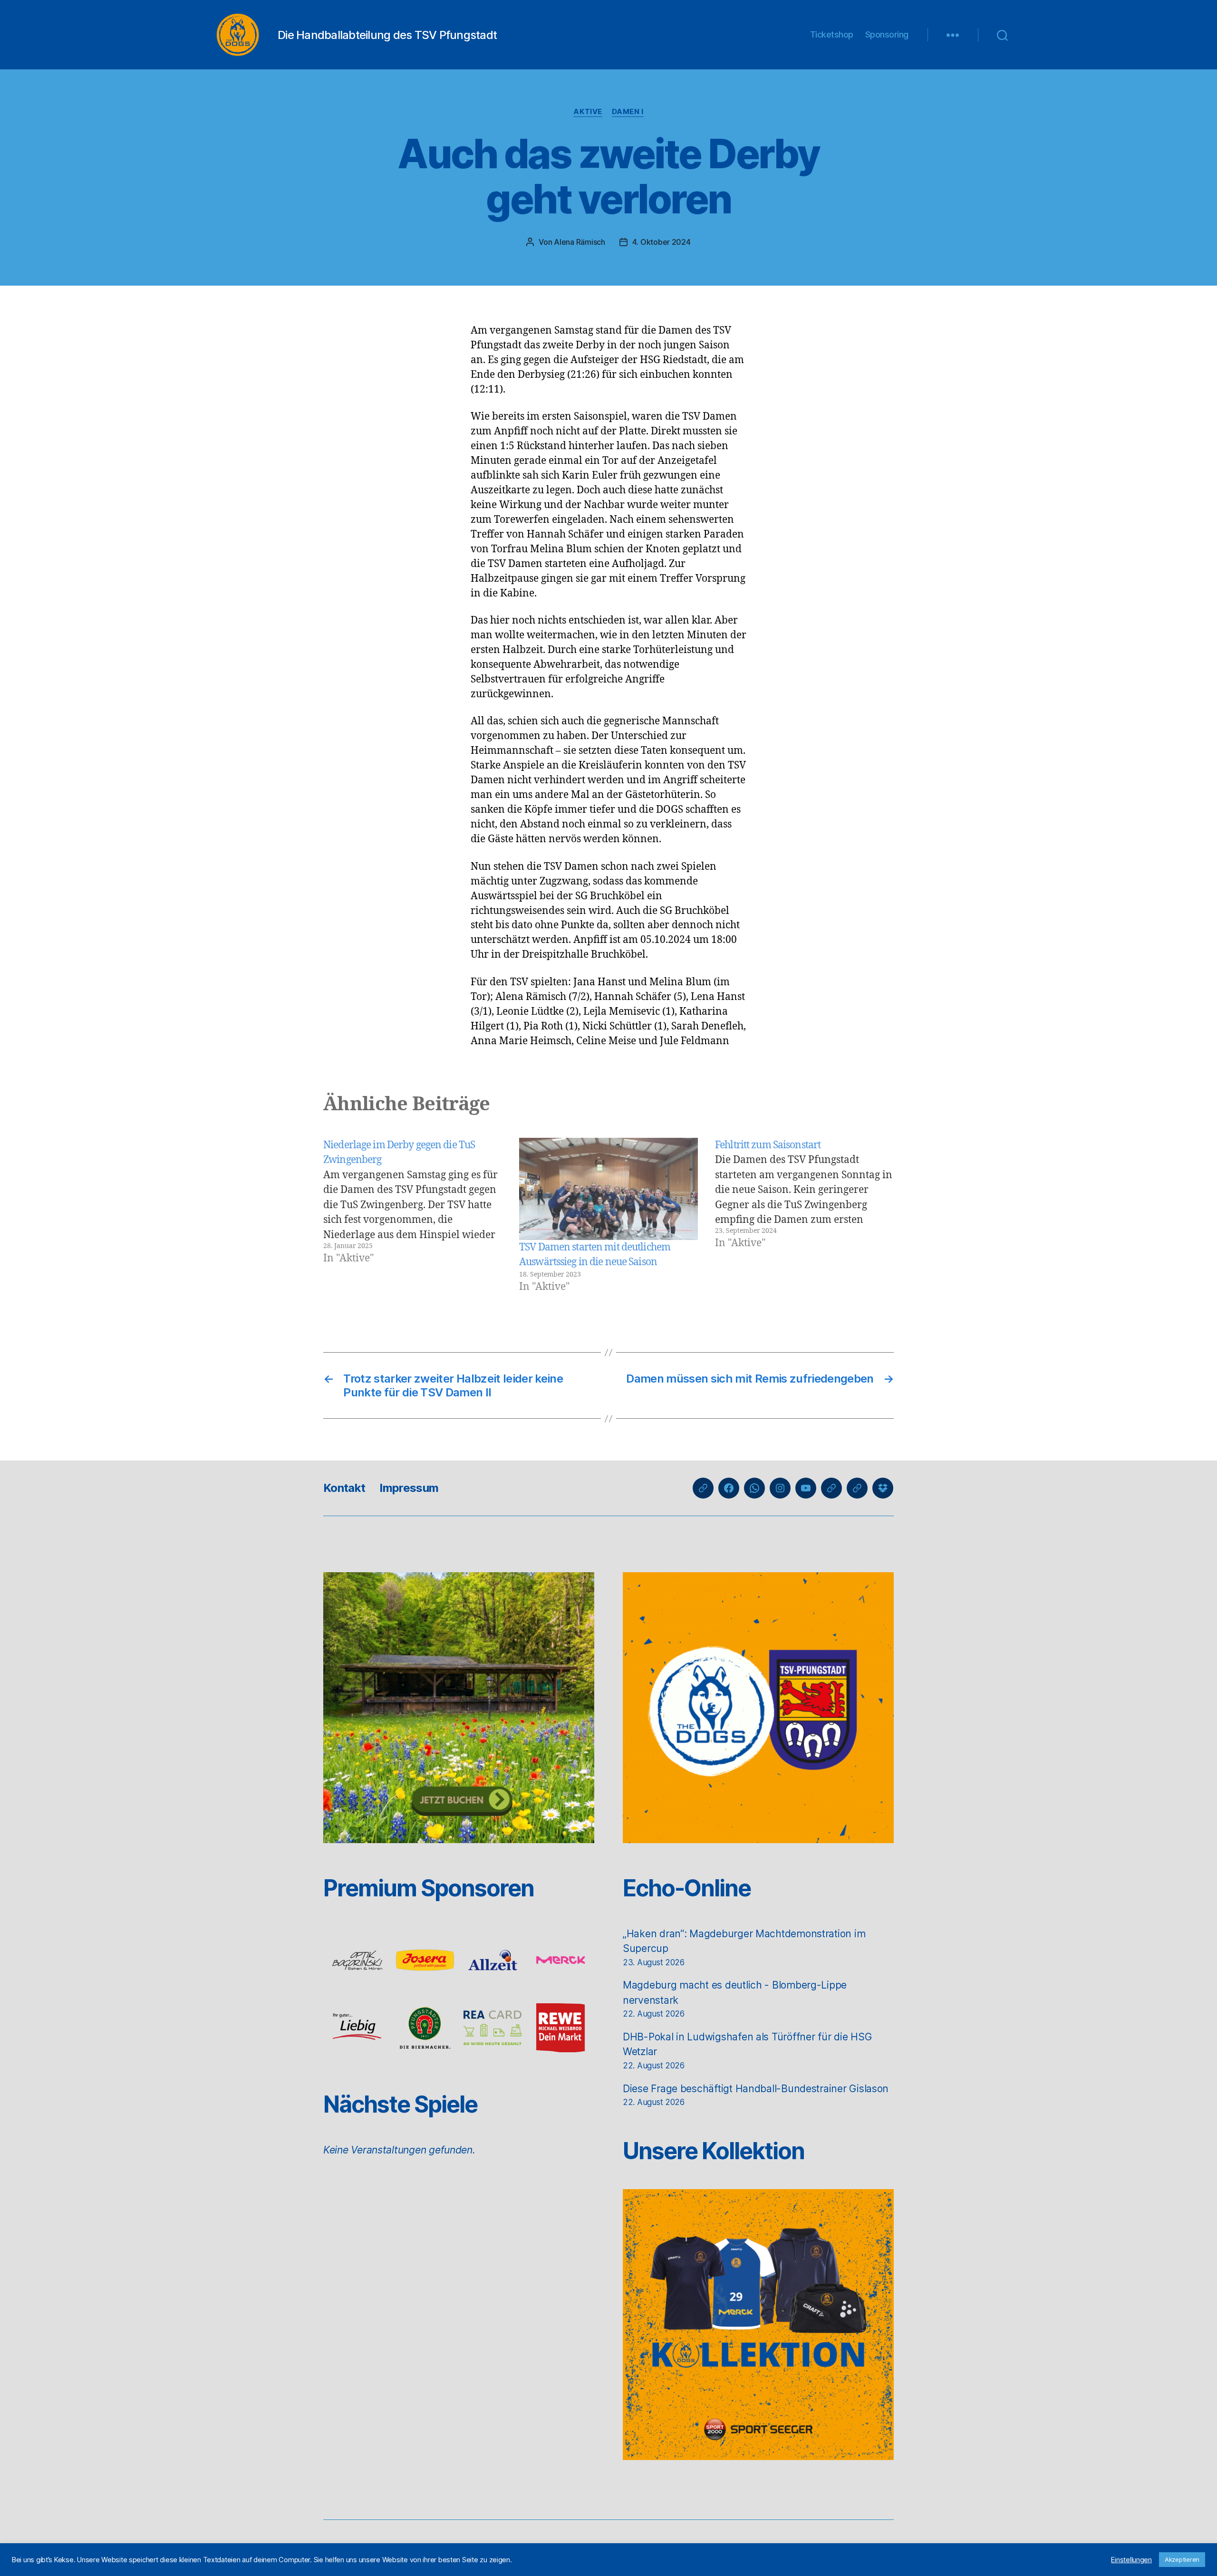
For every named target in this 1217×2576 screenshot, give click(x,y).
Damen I (628, 112)
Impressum (409, 1488)
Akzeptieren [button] (1182, 2559)
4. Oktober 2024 (662, 242)
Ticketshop (832, 34)
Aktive (588, 112)
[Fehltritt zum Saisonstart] (804, 1216)
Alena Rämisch (580, 242)
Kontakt (344, 1488)
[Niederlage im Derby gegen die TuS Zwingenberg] (413, 1216)
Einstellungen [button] (1131, 2560)
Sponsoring (887, 34)
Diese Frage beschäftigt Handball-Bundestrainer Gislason (756, 2089)
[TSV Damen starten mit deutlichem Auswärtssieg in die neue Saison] (608, 1189)
